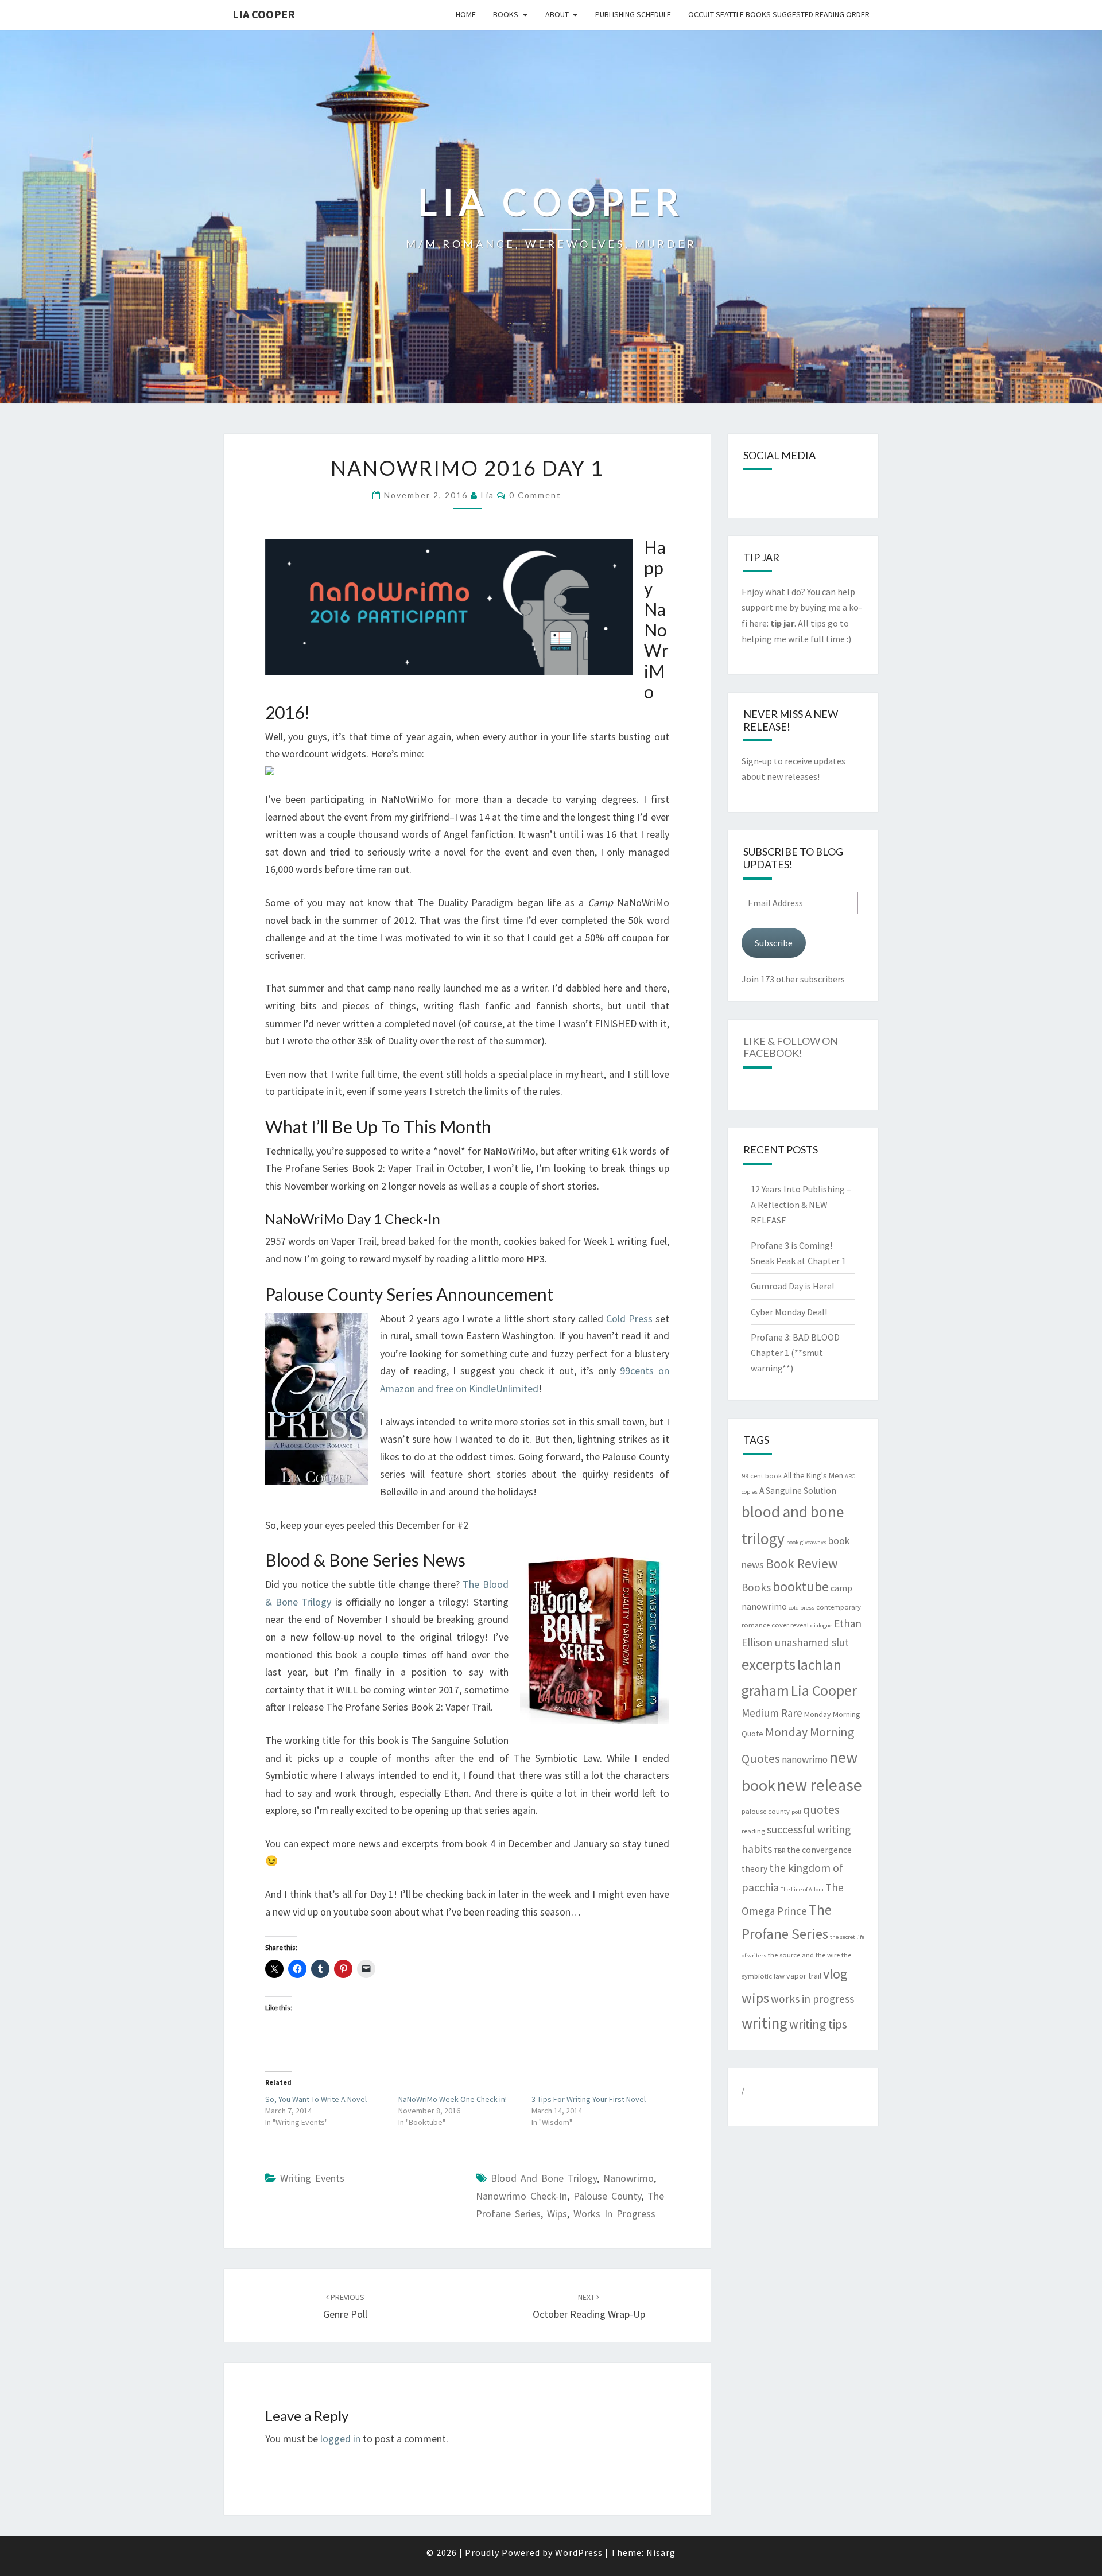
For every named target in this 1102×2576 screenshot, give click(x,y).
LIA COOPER (264, 14)
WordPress (579, 2552)
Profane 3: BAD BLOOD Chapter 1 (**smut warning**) (795, 1353)
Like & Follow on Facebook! (791, 1047)
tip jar (782, 623)
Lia (488, 495)
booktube (801, 1586)
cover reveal (790, 1625)
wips (557, 2214)
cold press (802, 1608)
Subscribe (774, 943)
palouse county (607, 2196)
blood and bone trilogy (544, 2178)
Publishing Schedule (633, 14)
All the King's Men (813, 1475)
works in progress (614, 2214)
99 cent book (762, 1476)
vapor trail (804, 1976)
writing (765, 2023)
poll (796, 1812)
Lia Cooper (824, 1691)
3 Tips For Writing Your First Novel (589, 2099)
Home (466, 14)
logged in (340, 2439)
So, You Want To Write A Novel (316, 2099)
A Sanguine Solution (798, 1491)
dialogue (821, 1625)
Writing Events (312, 2178)
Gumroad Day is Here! (792, 1286)
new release (820, 1785)
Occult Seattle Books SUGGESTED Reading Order (779, 14)
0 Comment (535, 495)
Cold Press (629, 1318)
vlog (835, 1974)
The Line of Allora (802, 1889)
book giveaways (806, 1542)
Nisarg (661, 2552)
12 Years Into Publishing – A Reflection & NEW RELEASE (801, 1205)
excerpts (769, 1664)
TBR (779, 1850)
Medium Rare (772, 1713)
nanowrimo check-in (521, 2196)
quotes (821, 1810)
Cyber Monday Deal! (789, 1312)
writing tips (818, 2024)
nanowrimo (628, 2178)
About (557, 14)
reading (753, 1831)
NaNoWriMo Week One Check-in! (453, 2099)
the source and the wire (804, 1955)
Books (506, 14)
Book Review (802, 1563)
